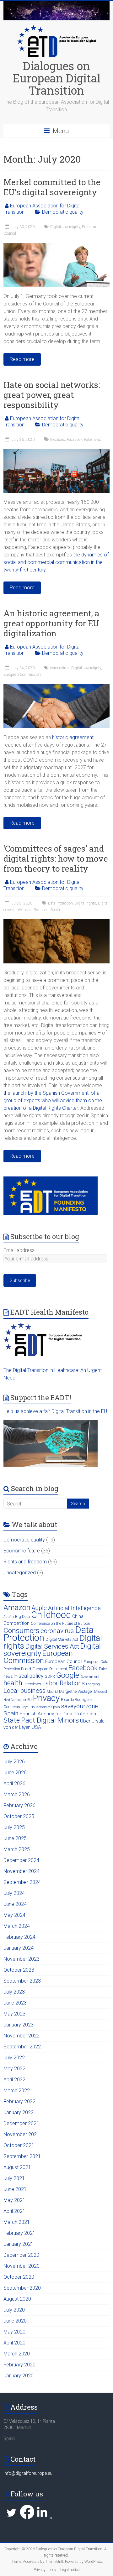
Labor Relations (36, 910)
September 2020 (22, 2288)
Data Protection (60, 903)
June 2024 (15, 1904)
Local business (24, 1691)
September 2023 (22, 1981)
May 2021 (14, 2200)
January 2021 (19, 2244)
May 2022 (14, 2069)
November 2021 (22, 2134)
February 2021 (19, 2233)
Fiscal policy (29, 1676)
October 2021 (19, 2145)
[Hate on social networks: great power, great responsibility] (56, 452)
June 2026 (15, 1773)
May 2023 (14, 2014)
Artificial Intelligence (74, 1608)
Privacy (46, 1698)
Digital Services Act (52, 1646)
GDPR (50, 1676)
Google (68, 1675)
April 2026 (14, 1783)
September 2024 (22, 1882)
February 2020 (19, 2365)
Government (90, 1677)
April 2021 (14, 2211)
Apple (39, 1608)
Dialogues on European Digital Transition (56, 78)
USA (36, 1727)
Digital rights (85, 903)
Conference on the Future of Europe (60, 1623)
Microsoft (101, 1692)
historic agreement (73, 737)
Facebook (75, 440)
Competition (16, 1623)
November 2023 (22, 1959)
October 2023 (19, 1970)
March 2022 (17, 2091)
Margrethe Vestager (76, 1691)
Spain (55, 910)
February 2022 (19, 2101)
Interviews (32, 1684)
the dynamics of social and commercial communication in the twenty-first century (56, 562)
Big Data (22, 1617)
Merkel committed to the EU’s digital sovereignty (52, 187)
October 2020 (19, 2277)
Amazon (17, 1608)
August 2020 (17, 2299)
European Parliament (50, 1669)
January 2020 (19, 2376)
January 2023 (19, 2025)
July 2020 (14, 2310)
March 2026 (17, 1794)
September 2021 (22, 2156)
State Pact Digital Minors (41, 1720)
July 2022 (14, 2058)
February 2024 (19, 1937)
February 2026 (19, 1805)
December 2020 (21, 2255)
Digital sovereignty (65, 227)
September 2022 (22, 2047)
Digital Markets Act (62, 1639)
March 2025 (17, 1849)
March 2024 (17, 1926)
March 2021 (17, 2222)
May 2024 (14, 1915)
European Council (64, 1661)
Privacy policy (45, 2570)
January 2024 (19, 1948)
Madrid (52, 1692)
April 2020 (14, 2343)
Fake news (93, 440)
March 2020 (17, 2354)
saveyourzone (80, 1706)
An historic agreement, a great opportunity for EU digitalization (51, 623)
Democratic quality (63, 212)
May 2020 (14, 2332)
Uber (85, 1721)
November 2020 (22, 2266)
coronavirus (60, 668)
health (13, 1683)
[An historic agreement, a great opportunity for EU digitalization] (56, 687)
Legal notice (70, 2570)
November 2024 (22, 1871)
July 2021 (14, 2178)
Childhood (51, 1615)
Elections (58, 440)
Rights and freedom (25, 1562)
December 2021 (21, 2123)
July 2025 (14, 1827)
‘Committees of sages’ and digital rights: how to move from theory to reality (56, 858)
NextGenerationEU (18, 1700)
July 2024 (14, 1893)
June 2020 (15, 2321)
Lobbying (93, 1684)
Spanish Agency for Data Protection (58, 1714)
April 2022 (14, 2080)
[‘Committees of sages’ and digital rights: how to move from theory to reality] (56, 922)
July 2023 (14, 1992)
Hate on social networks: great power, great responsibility (52, 395)
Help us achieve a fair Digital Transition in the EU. (56, 1411)
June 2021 (15, 2189)
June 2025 (15, 1838)
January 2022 (19, 2112)
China (78, 1616)
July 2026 (14, 1762)
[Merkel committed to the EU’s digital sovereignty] (56, 246)
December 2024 (21, 1860)
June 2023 (15, 2003)
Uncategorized (20, 1573)
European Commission (22, 675)
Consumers (21, 1630)
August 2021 (17, 2167)
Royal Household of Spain (41, 1707)
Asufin (9, 1617)
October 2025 (19, 1816)
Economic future (22, 1551)
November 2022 (22, 2036)
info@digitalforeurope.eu (28, 2473)
